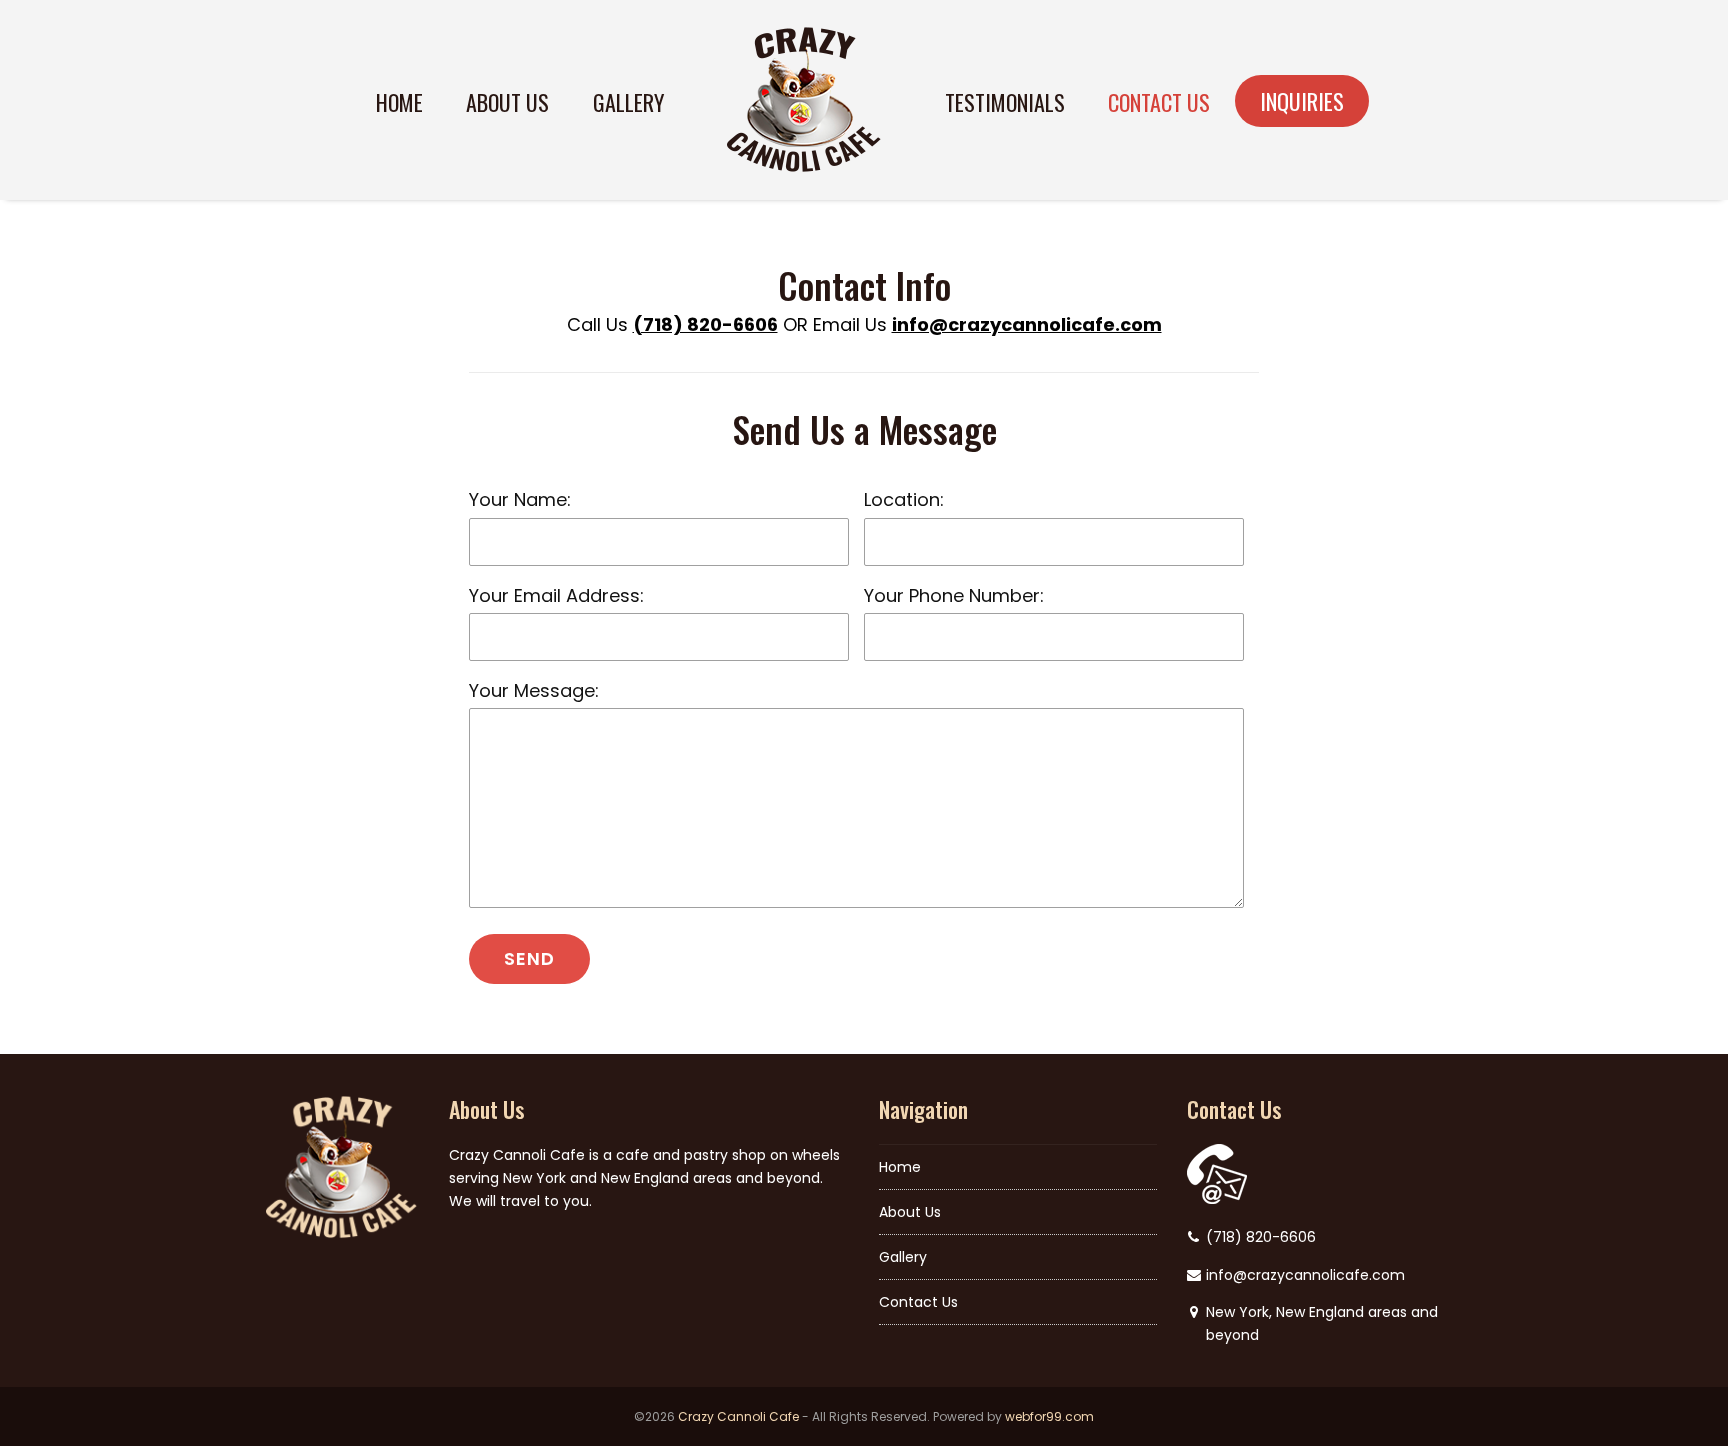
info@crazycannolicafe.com (1027, 324)
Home (900, 1167)
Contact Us (918, 1302)
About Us (910, 1212)
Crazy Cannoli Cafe (738, 1416)
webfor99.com (1049, 1416)
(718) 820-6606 (705, 324)
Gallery (903, 1257)
